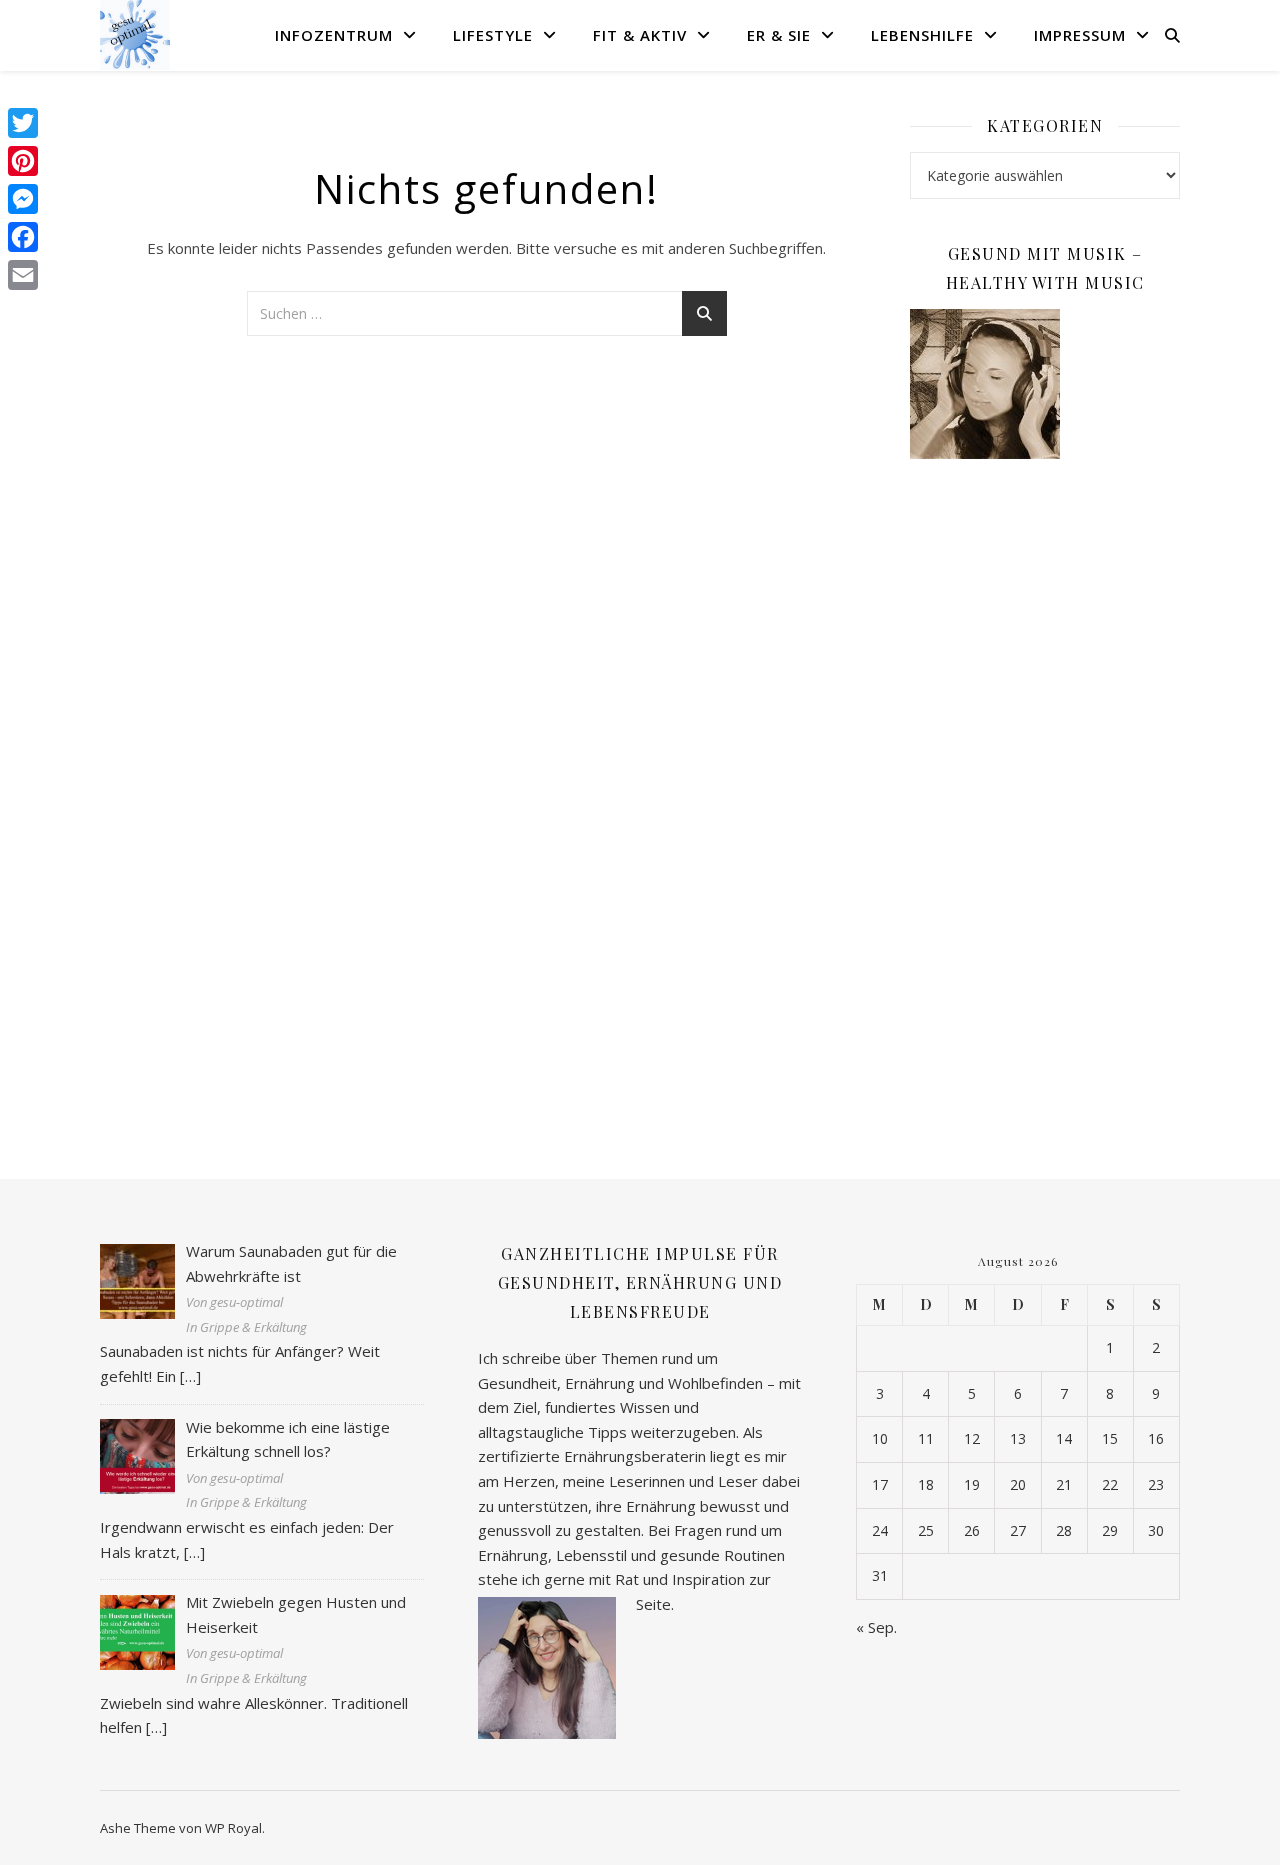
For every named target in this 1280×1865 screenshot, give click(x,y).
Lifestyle (493, 35)
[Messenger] (23, 199)
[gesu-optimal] (135, 35)
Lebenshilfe (922, 35)
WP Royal (233, 1828)
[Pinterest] (23, 161)
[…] (190, 1376)
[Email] (23, 275)
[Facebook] (23, 237)
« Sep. (876, 1627)
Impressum (1080, 35)
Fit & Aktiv (640, 35)
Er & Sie (779, 35)
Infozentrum (334, 35)
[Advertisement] (1045, 799)
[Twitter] (23, 123)
